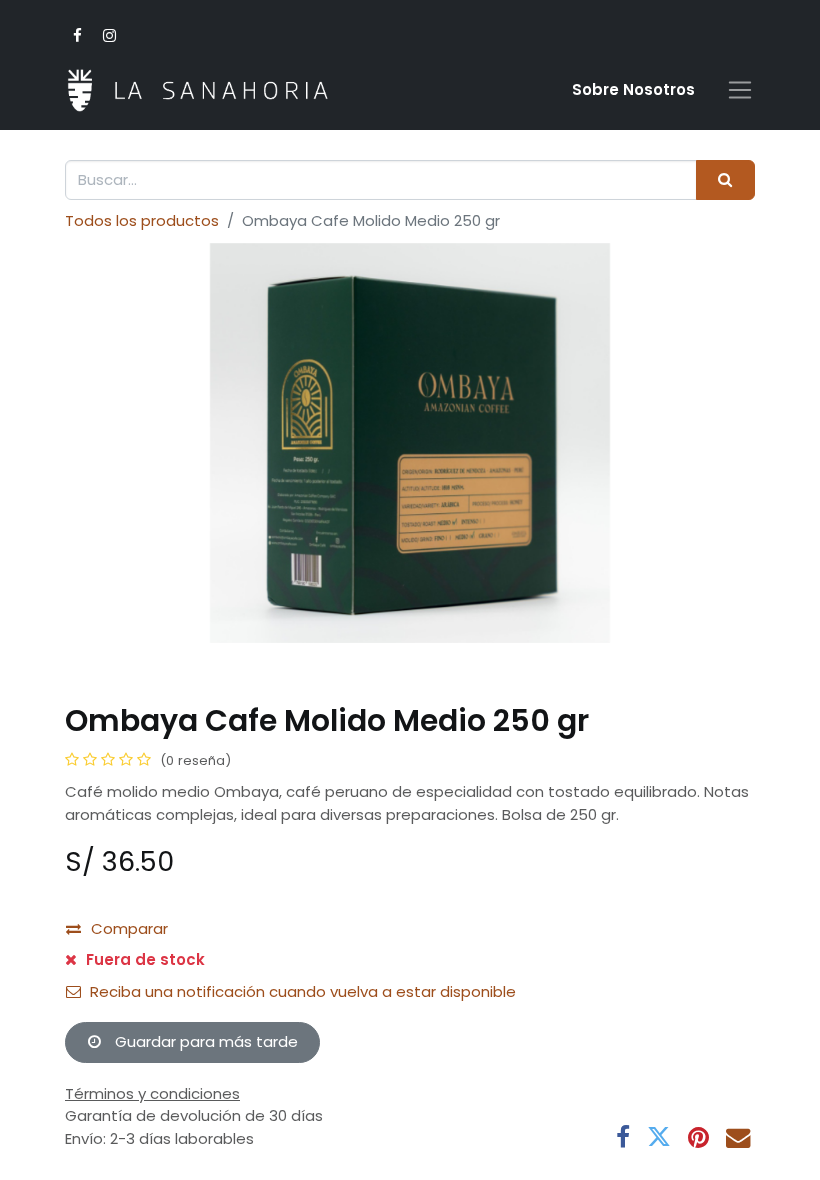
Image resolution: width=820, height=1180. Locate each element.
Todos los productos (142, 220)
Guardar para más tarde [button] (204, 1041)
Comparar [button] (129, 928)
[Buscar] (725, 180)
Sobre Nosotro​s (633, 89)
